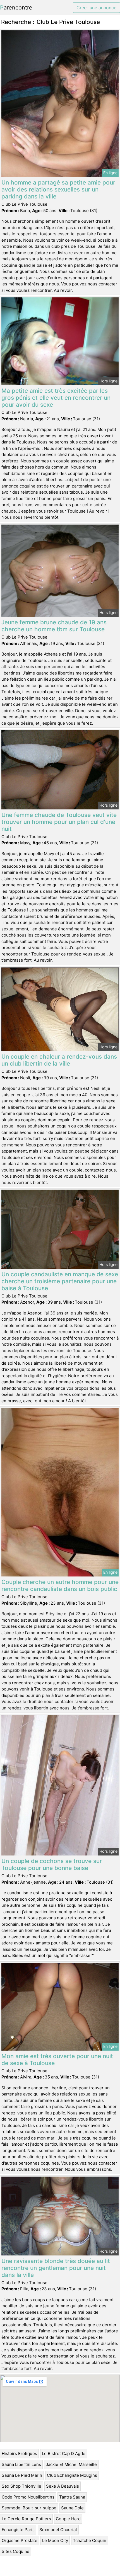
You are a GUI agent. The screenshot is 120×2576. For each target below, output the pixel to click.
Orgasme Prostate (20, 2540)
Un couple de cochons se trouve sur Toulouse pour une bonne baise (52, 1864)
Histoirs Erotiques (19, 2453)
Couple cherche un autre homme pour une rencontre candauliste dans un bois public (60, 1585)
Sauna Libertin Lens (21, 2464)
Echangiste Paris (18, 2530)
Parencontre (16, 8)
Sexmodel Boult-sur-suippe (29, 2508)
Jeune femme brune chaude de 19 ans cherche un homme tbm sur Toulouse (54, 626)
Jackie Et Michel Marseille (71, 2464)
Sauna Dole (72, 2508)
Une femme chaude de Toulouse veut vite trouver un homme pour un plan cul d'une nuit (59, 822)
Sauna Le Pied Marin (22, 2475)
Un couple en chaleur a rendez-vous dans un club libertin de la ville (59, 1060)
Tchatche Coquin (90, 2540)
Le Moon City (55, 2540)
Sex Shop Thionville (21, 2486)
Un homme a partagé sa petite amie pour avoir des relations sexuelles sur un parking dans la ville (58, 189)
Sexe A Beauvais (63, 2486)
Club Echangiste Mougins (72, 2475)
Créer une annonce (96, 8)
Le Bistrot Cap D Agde (64, 2453)
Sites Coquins (15, 2551)
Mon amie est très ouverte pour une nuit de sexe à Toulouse (57, 2060)
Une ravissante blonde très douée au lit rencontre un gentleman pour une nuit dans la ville (56, 2268)
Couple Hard (68, 2519)
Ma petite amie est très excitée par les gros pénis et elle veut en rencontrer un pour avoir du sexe (56, 398)
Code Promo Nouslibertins (28, 2497)
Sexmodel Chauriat (58, 2530)
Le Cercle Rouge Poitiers (26, 2519)
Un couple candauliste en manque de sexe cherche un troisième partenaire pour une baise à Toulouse (60, 1281)
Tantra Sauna (72, 2497)
